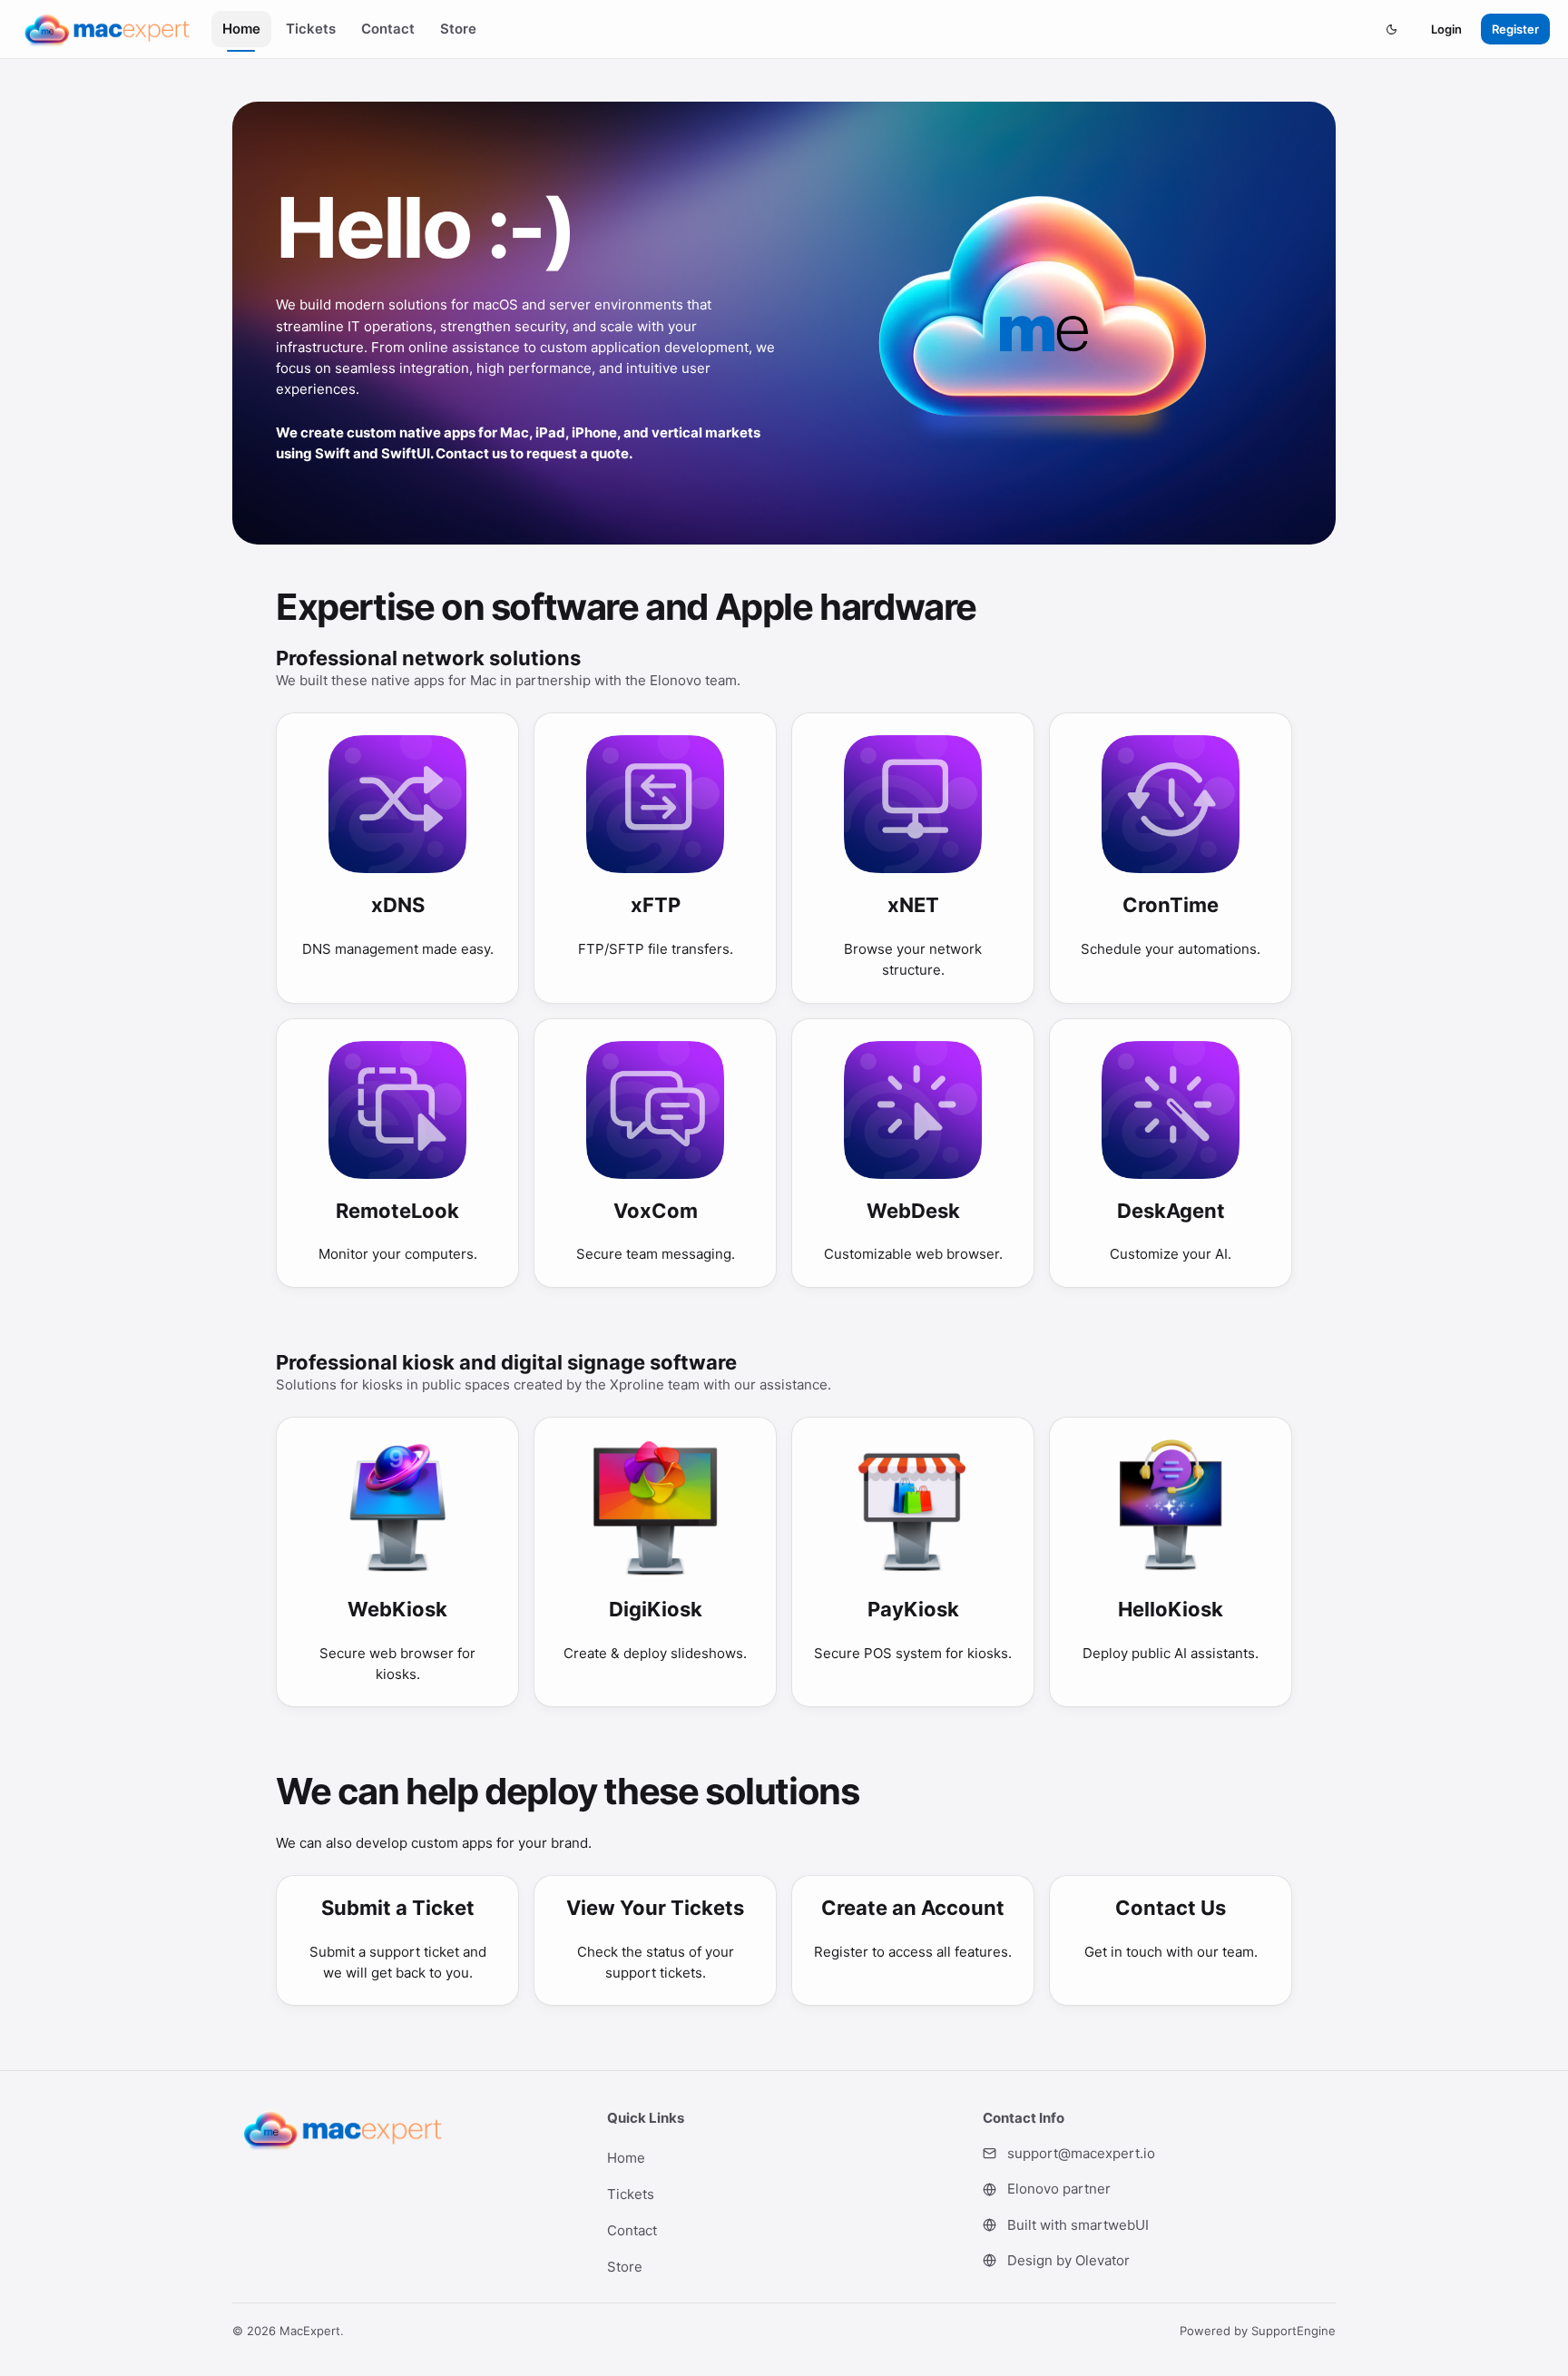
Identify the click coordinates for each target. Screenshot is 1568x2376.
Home (241, 29)
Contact (388, 29)
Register (1515, 29)
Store (458, 29)
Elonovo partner (1059, 2189)
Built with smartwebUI (1078, 2225)
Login (1446, 29)
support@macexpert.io (1081, 2153)
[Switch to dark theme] (1391, 29)
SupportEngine (1294, 2331)
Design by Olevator (1068, 2260)
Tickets (311, 29)
